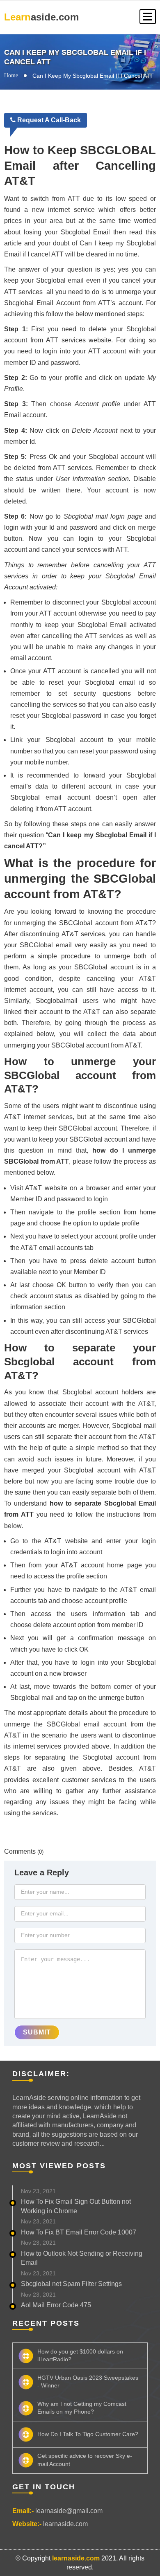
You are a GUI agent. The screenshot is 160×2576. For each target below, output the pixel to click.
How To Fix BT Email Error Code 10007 (79, 2232)
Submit (37, 2032)
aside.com (41, 17)
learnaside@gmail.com (69, 2511)
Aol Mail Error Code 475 (56, 2305)
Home (11, 75)
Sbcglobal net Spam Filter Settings (71, 2284)
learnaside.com (65, 2524)
